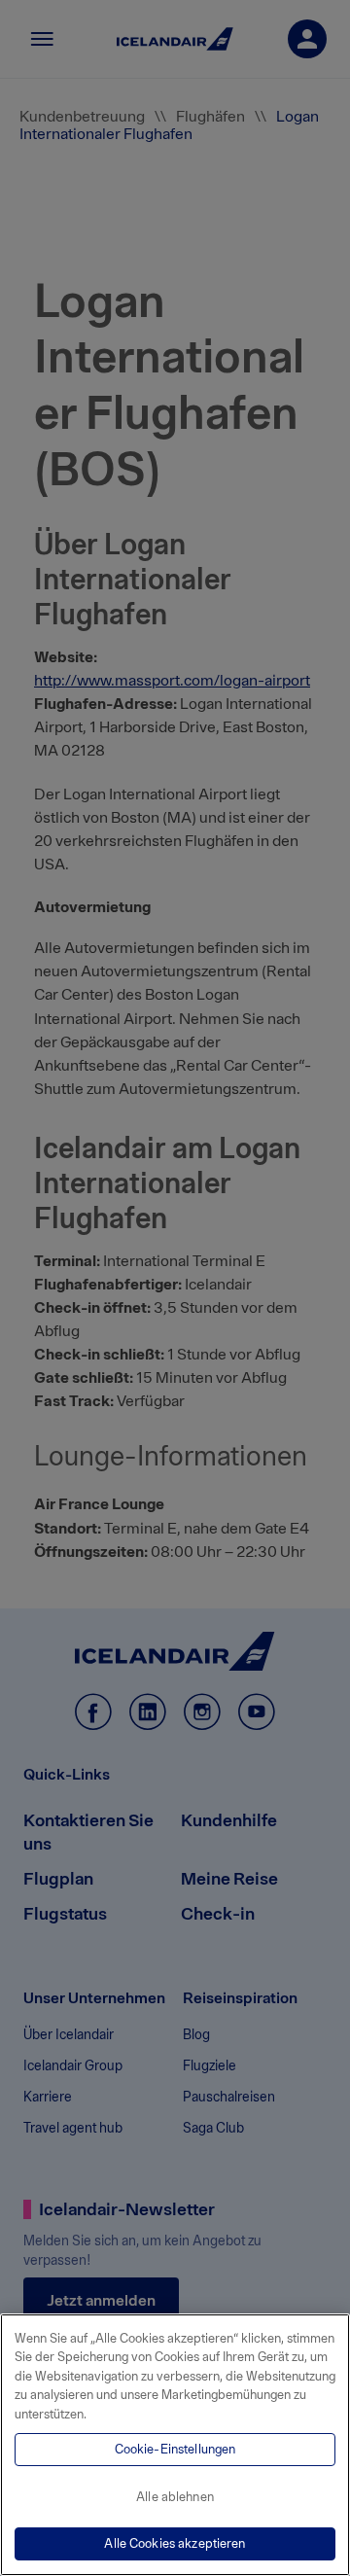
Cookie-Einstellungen (175, 2449)
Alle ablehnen (175, 2497)
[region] (175, 2445)
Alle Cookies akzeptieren (175, 2543)
